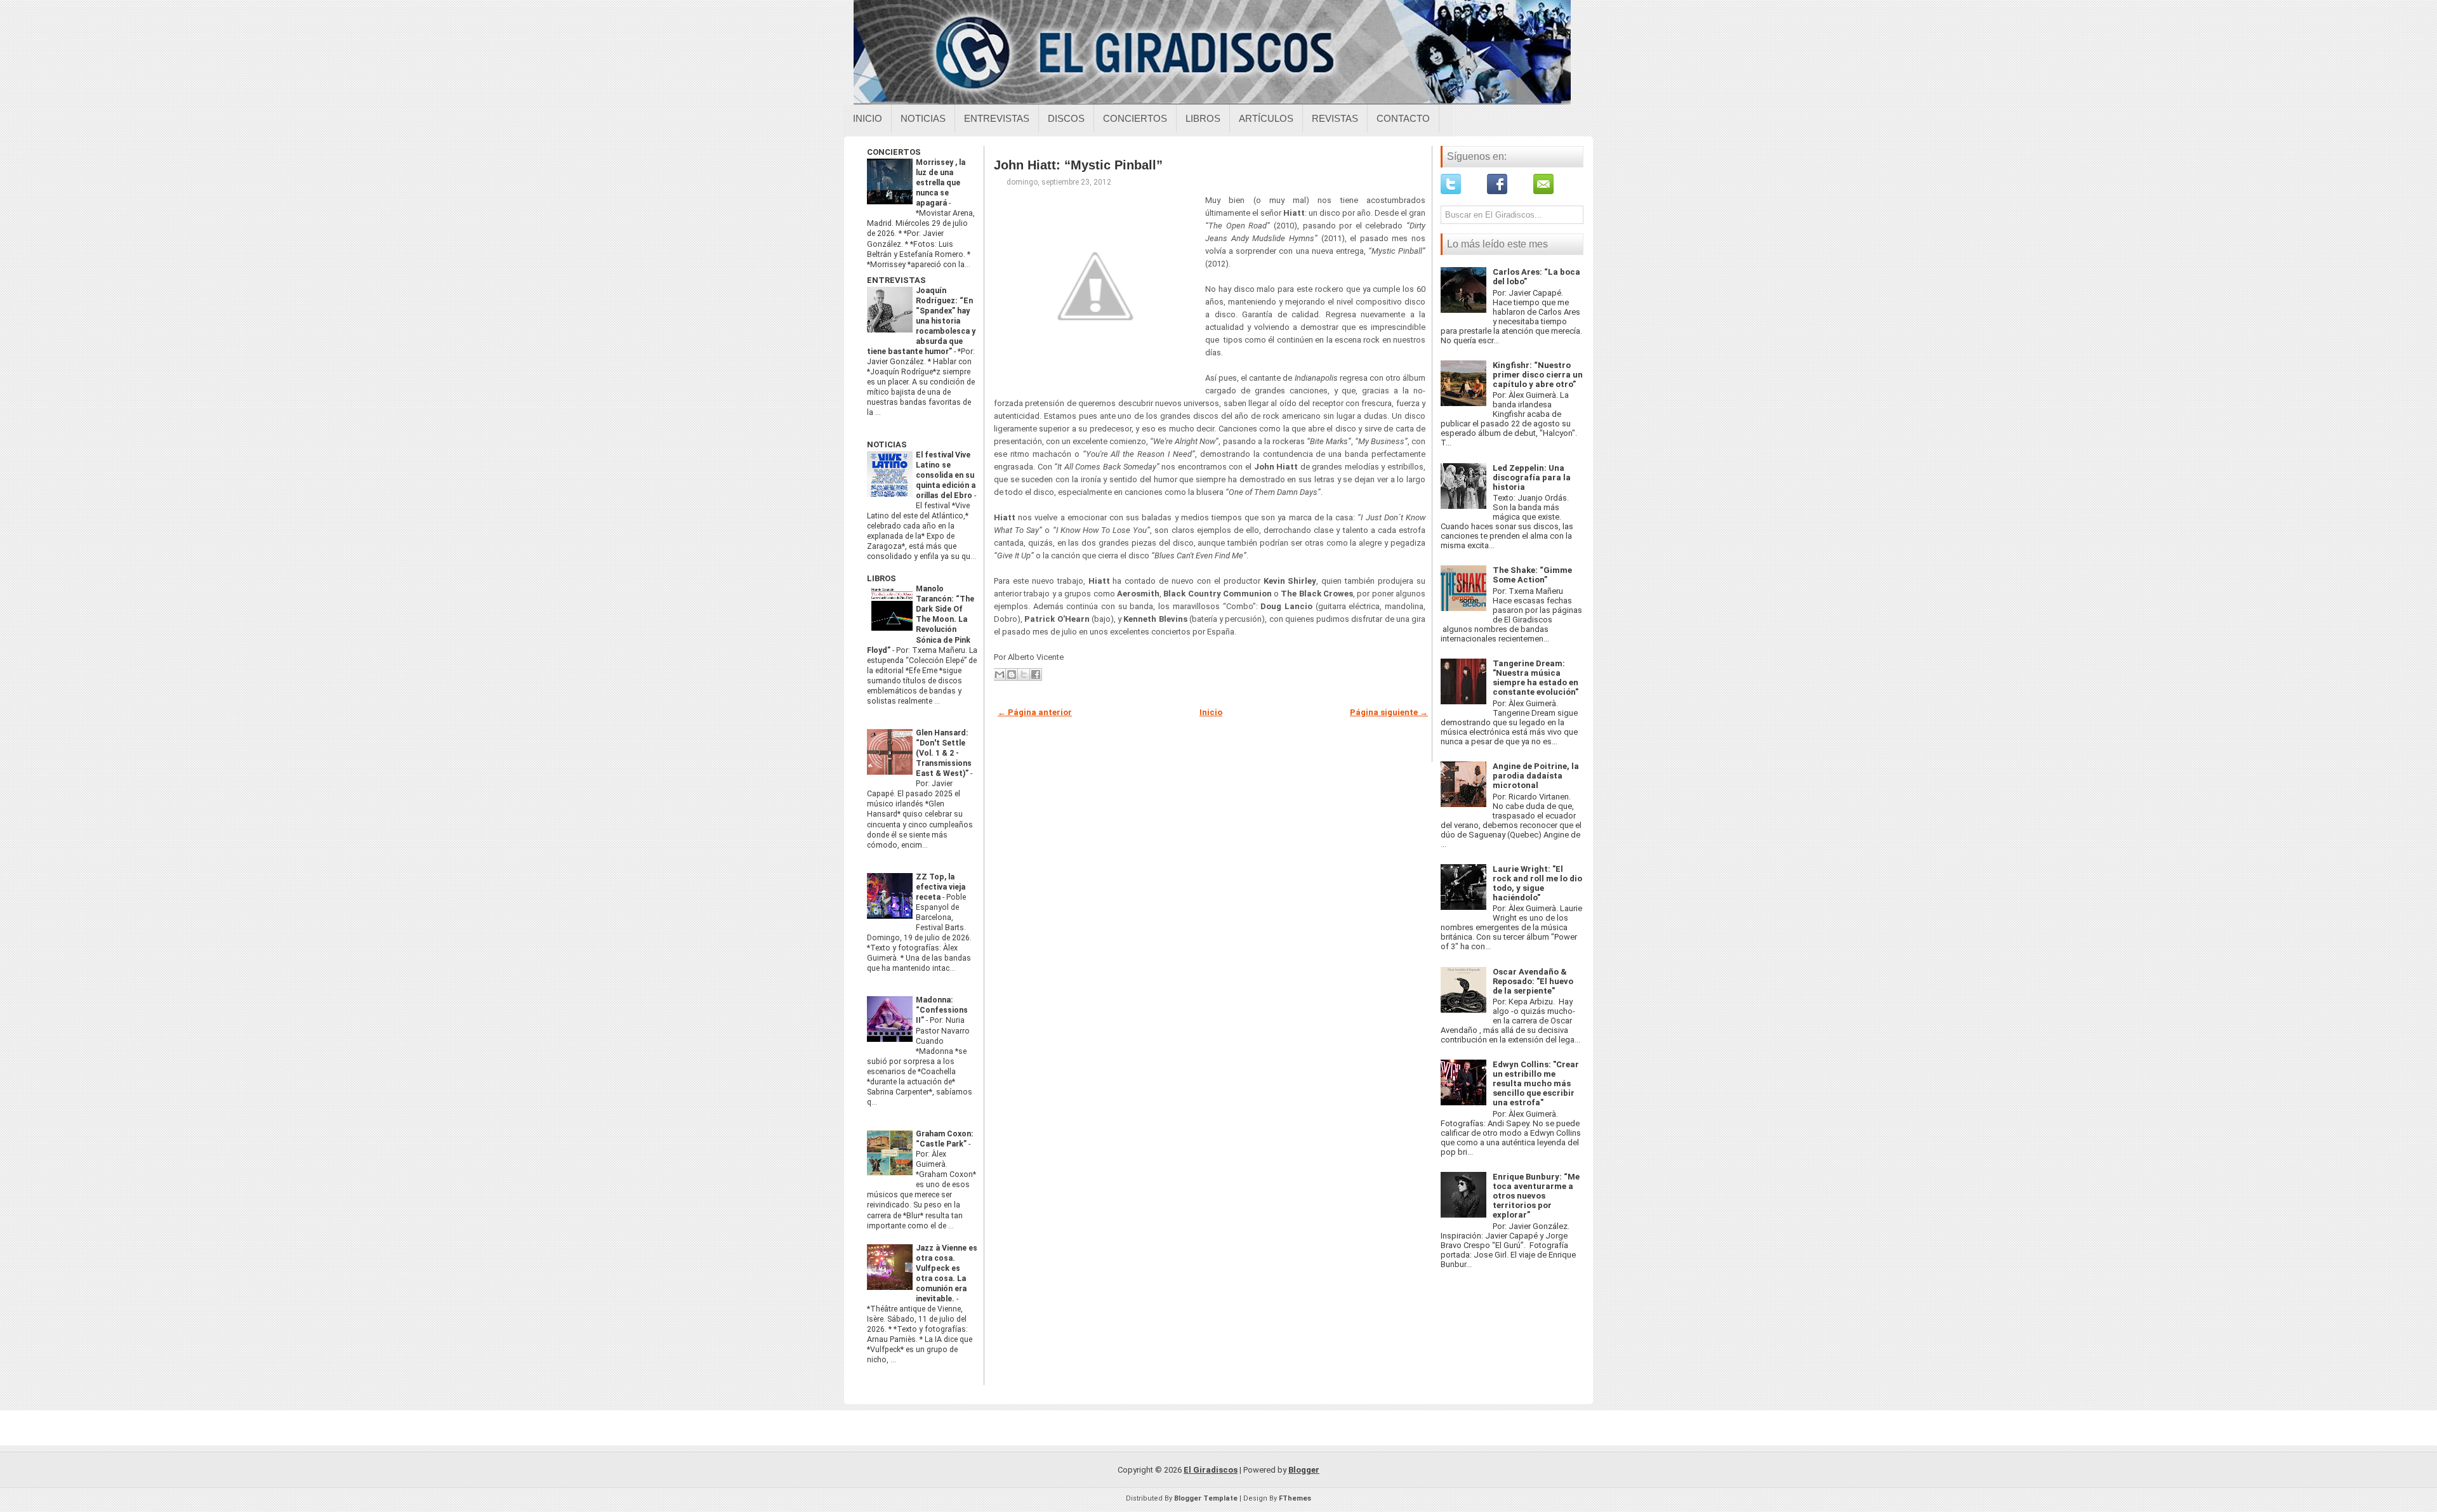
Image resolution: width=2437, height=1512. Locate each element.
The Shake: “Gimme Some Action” (1532, 575)
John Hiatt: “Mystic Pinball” (1078, 165)
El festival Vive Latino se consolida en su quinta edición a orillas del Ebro (946, 475)
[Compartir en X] (1024, 674)
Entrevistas (997, 118)
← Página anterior (1035, 712)
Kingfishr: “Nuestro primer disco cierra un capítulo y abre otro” (1538, 375)
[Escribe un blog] (1012, 674)
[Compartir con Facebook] (1036, 674)
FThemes (1295, 1498)
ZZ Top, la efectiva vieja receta (941, 887)
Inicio (868, 118)
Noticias (923, 118)
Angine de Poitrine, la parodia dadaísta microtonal (1536, 776)
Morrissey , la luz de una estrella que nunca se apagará (941, 183)
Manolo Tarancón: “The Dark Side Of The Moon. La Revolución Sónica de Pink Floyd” (921, 619)
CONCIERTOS (894, 152)
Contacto (1403, 118)
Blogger (1304, 1470)
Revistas (1335, 118)
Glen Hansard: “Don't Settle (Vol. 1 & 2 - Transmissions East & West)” (944, 753)
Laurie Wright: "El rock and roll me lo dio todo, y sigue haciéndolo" (1537, 883)
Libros (1203, 118)
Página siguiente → (1389, 712)
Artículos (1266, 118)
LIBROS (882, 578)
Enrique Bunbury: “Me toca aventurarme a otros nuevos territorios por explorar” (1536, 1196)
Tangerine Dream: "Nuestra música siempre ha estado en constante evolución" (1536, 678)
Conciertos (1135, 118)
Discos (1066, 118)
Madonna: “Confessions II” (942, 1010)
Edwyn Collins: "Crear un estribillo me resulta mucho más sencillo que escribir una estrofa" (1536, 1083)
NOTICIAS (887, 444)
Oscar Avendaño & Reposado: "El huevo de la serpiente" (1533, 981)
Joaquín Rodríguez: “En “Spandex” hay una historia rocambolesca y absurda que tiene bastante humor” (921, 321)
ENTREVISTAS (896, 280)
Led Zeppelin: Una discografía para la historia (1532, 477)
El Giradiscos (1211, 1470)
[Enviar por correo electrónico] (1000, 674)
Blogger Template (1206, 1498)
